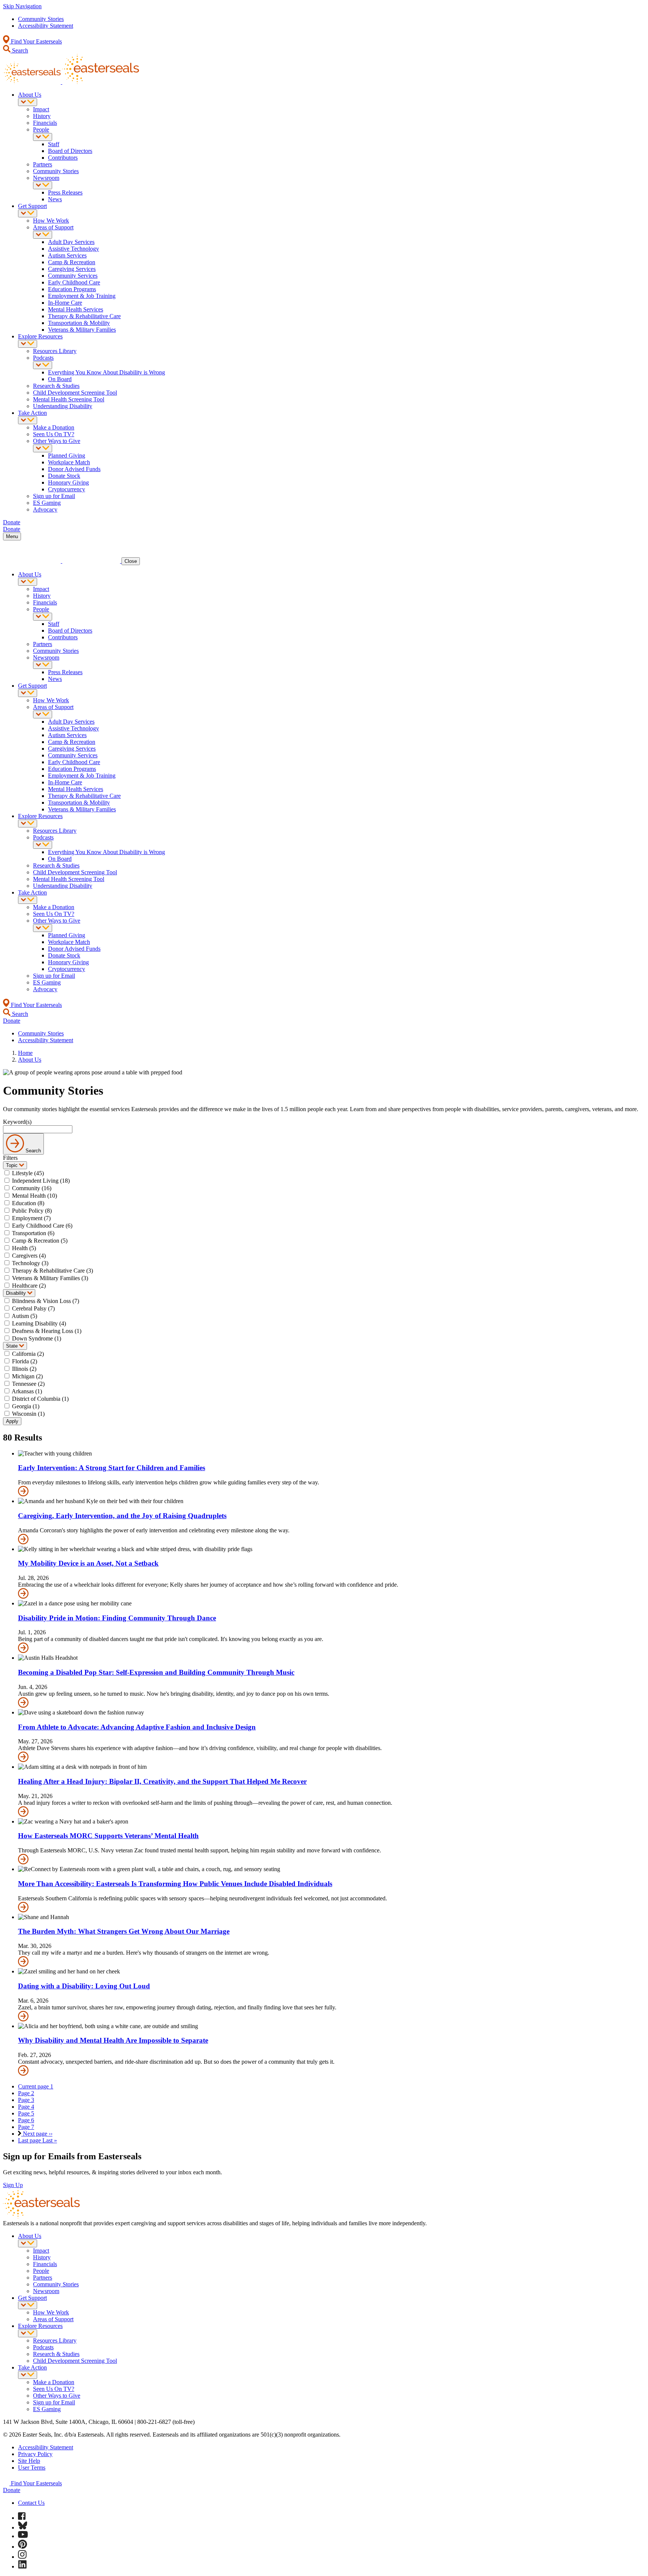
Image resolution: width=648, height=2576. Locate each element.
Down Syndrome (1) (37, 1338)
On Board (60, 379)
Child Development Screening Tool (75, 393)
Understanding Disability (63, 406)
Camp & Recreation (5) (40, 1241)
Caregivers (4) (29, 1256)
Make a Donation (54, 427)
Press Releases (65, 192)
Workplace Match (69, 462)
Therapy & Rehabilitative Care (84, 316)
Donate (12, 2490)
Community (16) (32, 1188)
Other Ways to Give (57, 441)
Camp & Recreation (72, 262)
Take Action (32, 413)
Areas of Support (53, 227)
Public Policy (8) (32, 1211)
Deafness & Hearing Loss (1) (47, 1331)
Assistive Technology (73, 249)
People (41, 129)
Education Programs (72, 289)
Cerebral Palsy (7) (33, 1308)
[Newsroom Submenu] (43, 185)
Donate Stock (64, 476)
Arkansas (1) (27, 1391)
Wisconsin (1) (28, 1414)
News (55, 199)
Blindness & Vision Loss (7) (46, 1301)
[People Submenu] (43, 137)
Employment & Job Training (82, 296)
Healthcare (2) (29, 1286)
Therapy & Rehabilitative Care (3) (52, 1271)
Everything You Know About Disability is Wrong (106, 372)
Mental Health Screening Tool (69, 399)
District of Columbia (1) (40, 1399)
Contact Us (31, 2503)
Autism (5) (24, 1316)
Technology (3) (30, 1263)
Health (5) (24, 1248)
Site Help (29, 2461)
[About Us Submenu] (28, 102)
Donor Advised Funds (74, 469)
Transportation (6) (33, 1233)
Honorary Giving (68, 482)
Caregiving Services (72, 269)
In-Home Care (65, 303)
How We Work (51, 221)
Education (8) (28, 1203)
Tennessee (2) (28, 1384)
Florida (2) (25, 1361)
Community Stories (41, 19)
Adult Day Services (71, 242)
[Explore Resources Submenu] (28, 344)
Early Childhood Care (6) (42, 1226)
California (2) (28, 1354)
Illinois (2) (24, 1369)
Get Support (32, 206)
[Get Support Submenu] (28, 213)
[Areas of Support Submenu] (43, 235)
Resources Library (55, 351)
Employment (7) (31, 1218)
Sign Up (13, 2185)
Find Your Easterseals (36, 41)
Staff (54, 144)
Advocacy (45, 509)
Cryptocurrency (67, 489)
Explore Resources (40, 336)
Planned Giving (67, 456)
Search (19, 50)
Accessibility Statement (46, 26)
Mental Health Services (76, 309)
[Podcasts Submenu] (43, 365)
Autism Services (67, 255)
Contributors (63, 158)
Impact (41, 109)
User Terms (32, 2468)
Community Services (73, 276)
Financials (45, 123)
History (42, 116)
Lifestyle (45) (28, 1173)
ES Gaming (47, 503)
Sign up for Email (54, 496)
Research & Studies (56, 386)
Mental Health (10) (34, 1196)
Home (25, 1053)
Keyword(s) (17, 1122)
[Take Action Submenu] (28, 420)
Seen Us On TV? (54, 434)
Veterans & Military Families (82, 330)
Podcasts (43, 358)
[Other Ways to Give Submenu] (43, 448)
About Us (30, 95)
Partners (43, 164)
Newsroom (46, 178)
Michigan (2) (27, 1376)
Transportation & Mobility (79, 323)
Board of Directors (70, 151)
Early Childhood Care (74, 282)
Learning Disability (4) (39, 1323)
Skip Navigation (22, 6)
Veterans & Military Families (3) (50, 1278)
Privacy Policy (35, 2454)
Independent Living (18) (41, 1181)
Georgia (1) (26, 1406)
